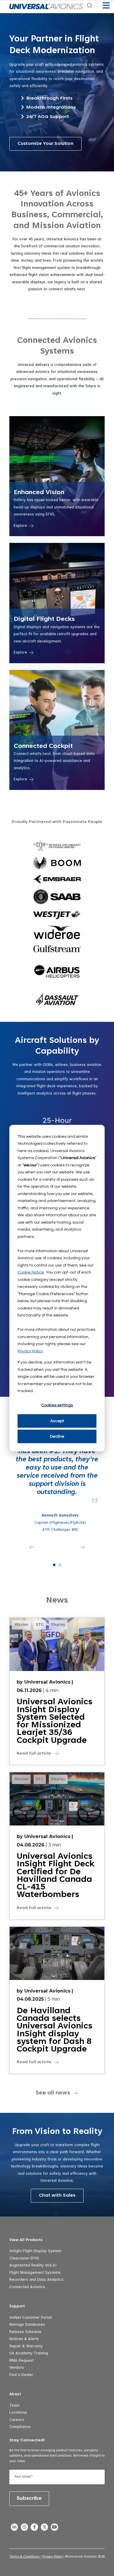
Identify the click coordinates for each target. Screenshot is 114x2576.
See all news (53, 2093)
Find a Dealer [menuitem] (21, 2375)
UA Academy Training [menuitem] (29, 2353)
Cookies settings (57, 1405)
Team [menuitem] (14, 2406)
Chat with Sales (57, 2195)
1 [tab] (54, 1565)
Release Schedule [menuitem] (25, 2332)
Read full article (34, 1754)
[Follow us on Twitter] (44, 2528)
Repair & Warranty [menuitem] (26, 2346)
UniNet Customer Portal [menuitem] (31, 2318)
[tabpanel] (57, 1475)
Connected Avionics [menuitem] (27, 2287)
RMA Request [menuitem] (21, 2361)
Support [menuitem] (17, 2306)
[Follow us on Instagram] (24, 2528)
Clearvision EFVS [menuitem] (24, 2259)
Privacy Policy (30, 1351)
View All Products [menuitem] (26, 2240)
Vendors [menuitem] (17, 2368)
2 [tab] (60, 1565)
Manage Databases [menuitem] (27, 2325)
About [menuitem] (15, 2394)
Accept (57, 1421)
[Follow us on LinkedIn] (14, 2528)
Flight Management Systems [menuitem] (35, 2273)
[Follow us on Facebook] (34, 2528)
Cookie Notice (31, 1272)
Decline (57, 1436)
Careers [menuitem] (17, 2420)
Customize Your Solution (45, 144)
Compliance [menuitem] (20, 2427)
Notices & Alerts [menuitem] (24, 2339)
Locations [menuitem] (18, 2413)
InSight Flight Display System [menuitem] (35, 2251)
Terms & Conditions (25, 2557)
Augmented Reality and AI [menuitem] (33, 2266)
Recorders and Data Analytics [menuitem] (36, 2280)
